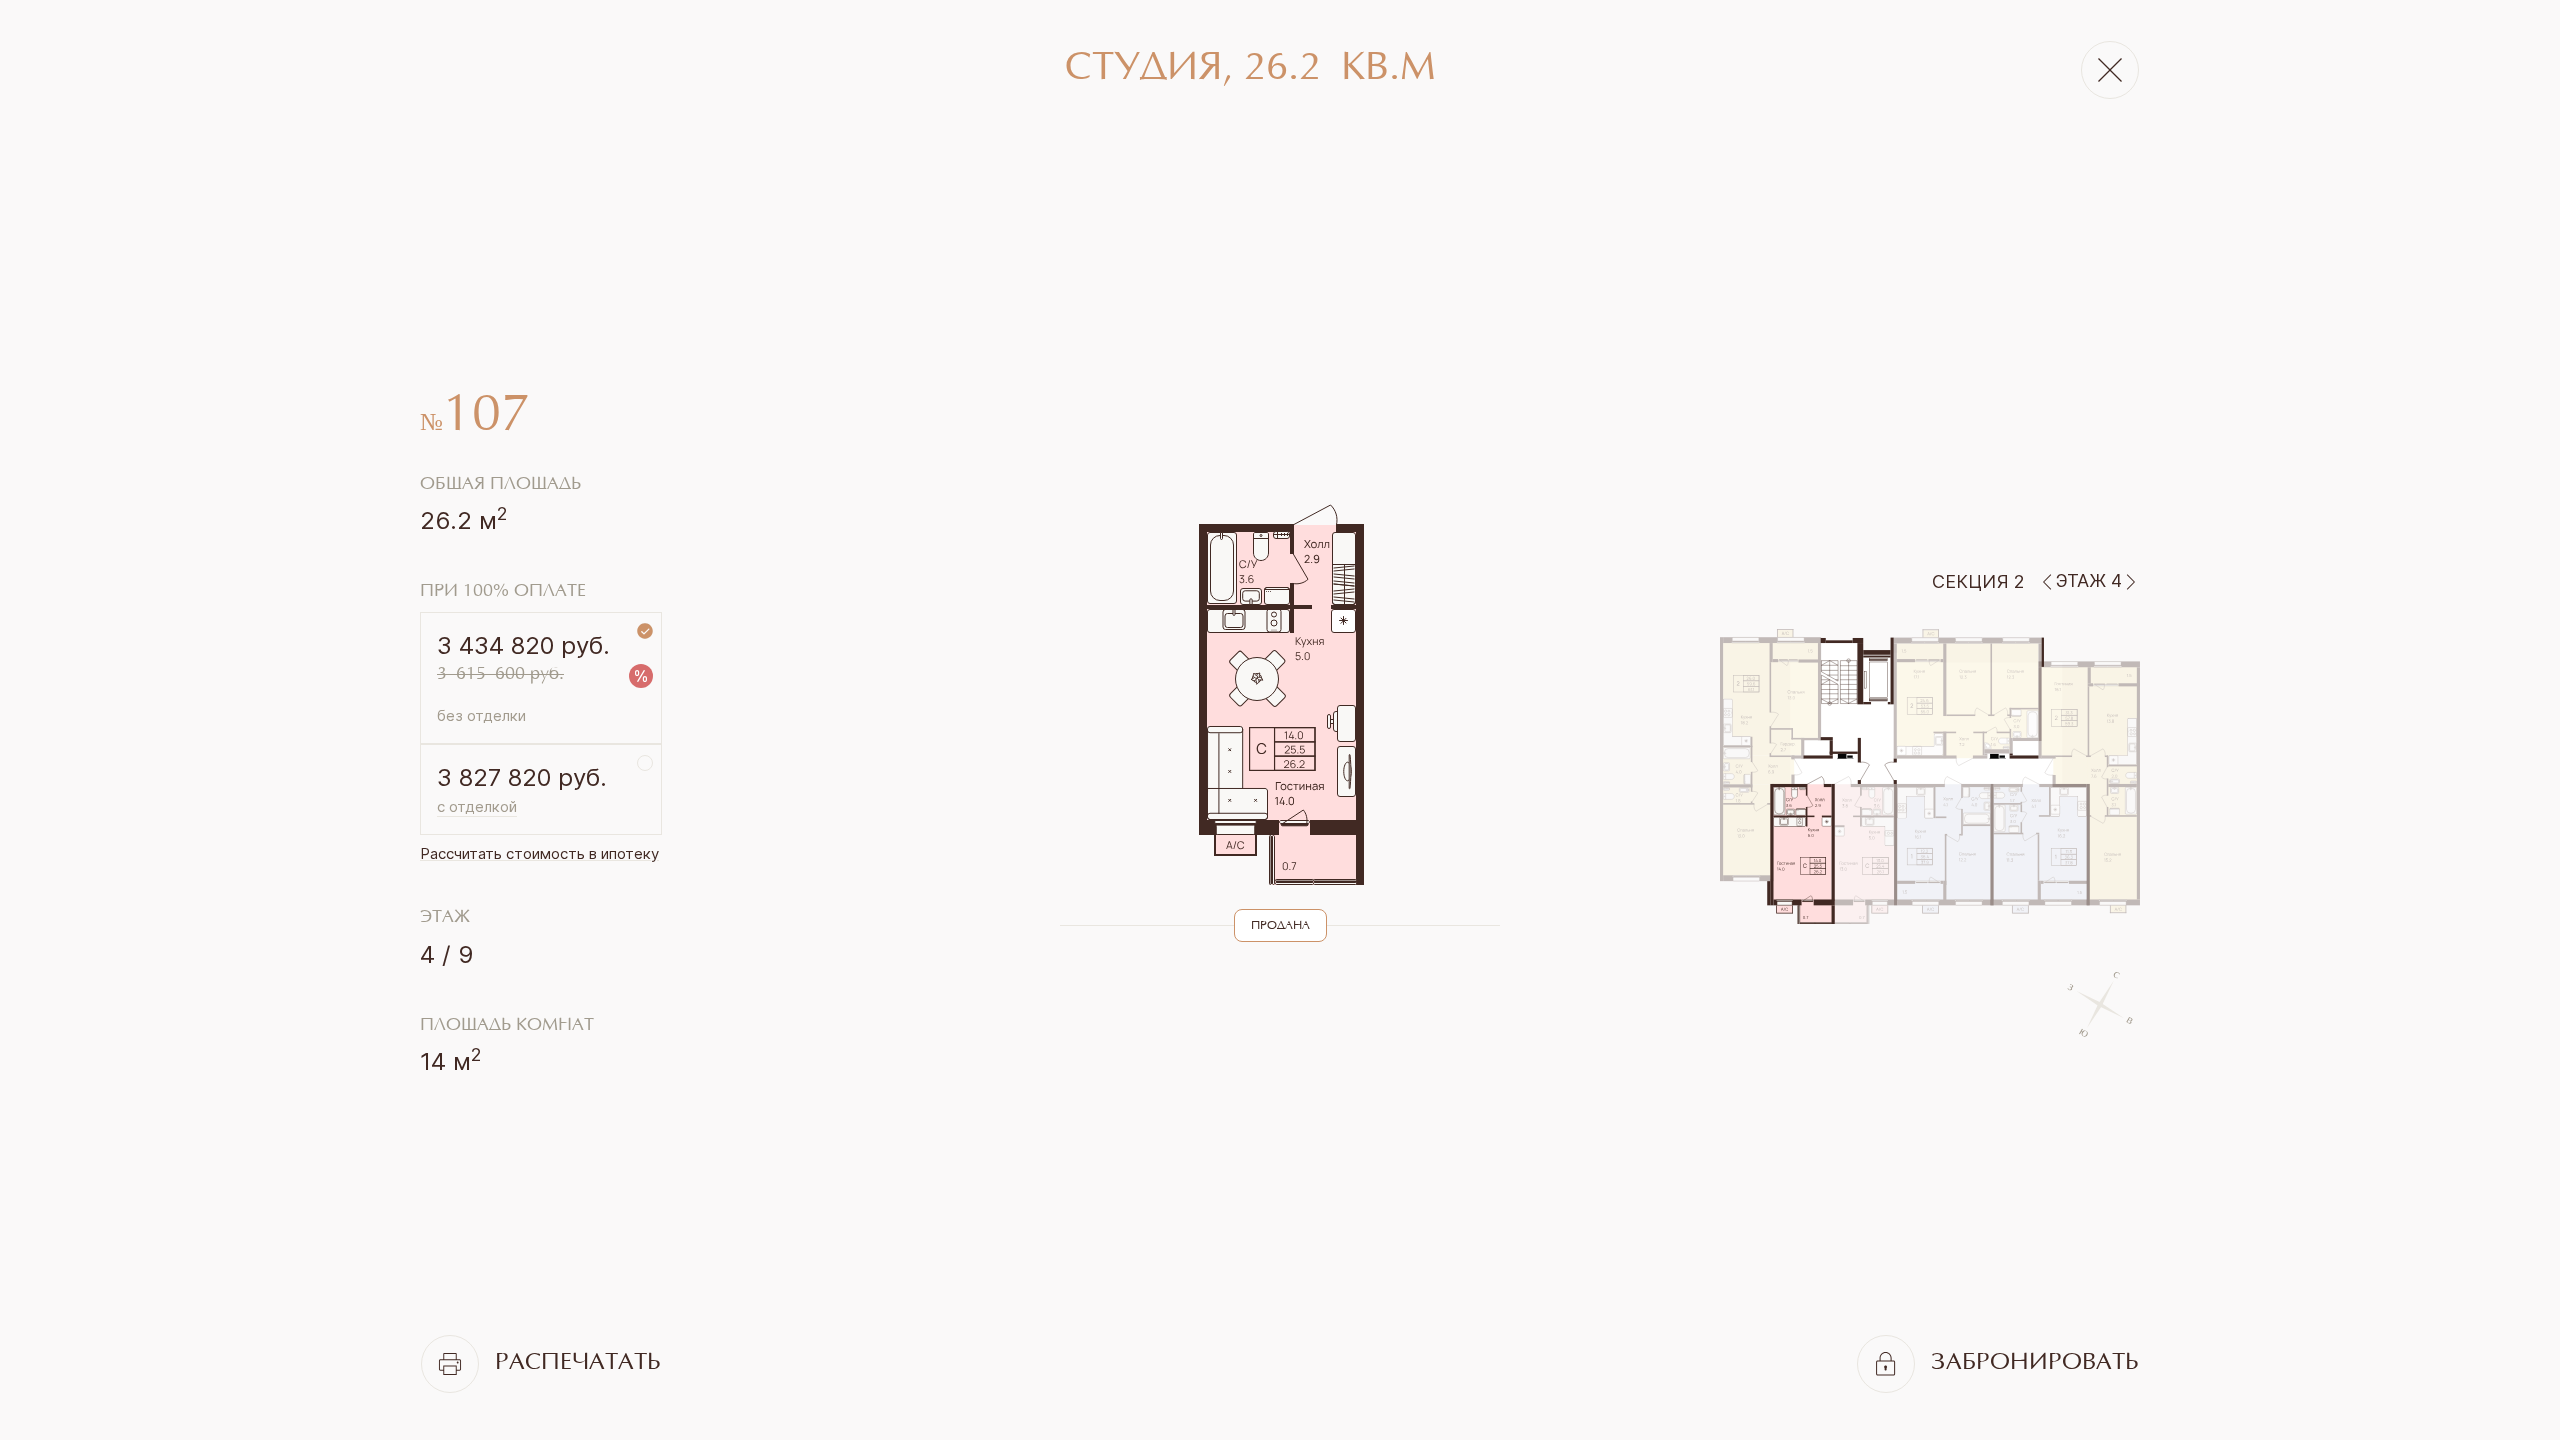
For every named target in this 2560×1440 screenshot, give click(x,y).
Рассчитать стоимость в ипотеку (539, 853)
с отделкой (477, 806)
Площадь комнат (507, 1026)
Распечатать (578, 1363)
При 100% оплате (503, 592)
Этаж (445, 918)
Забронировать (2035, 1363)
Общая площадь (500, 485)
